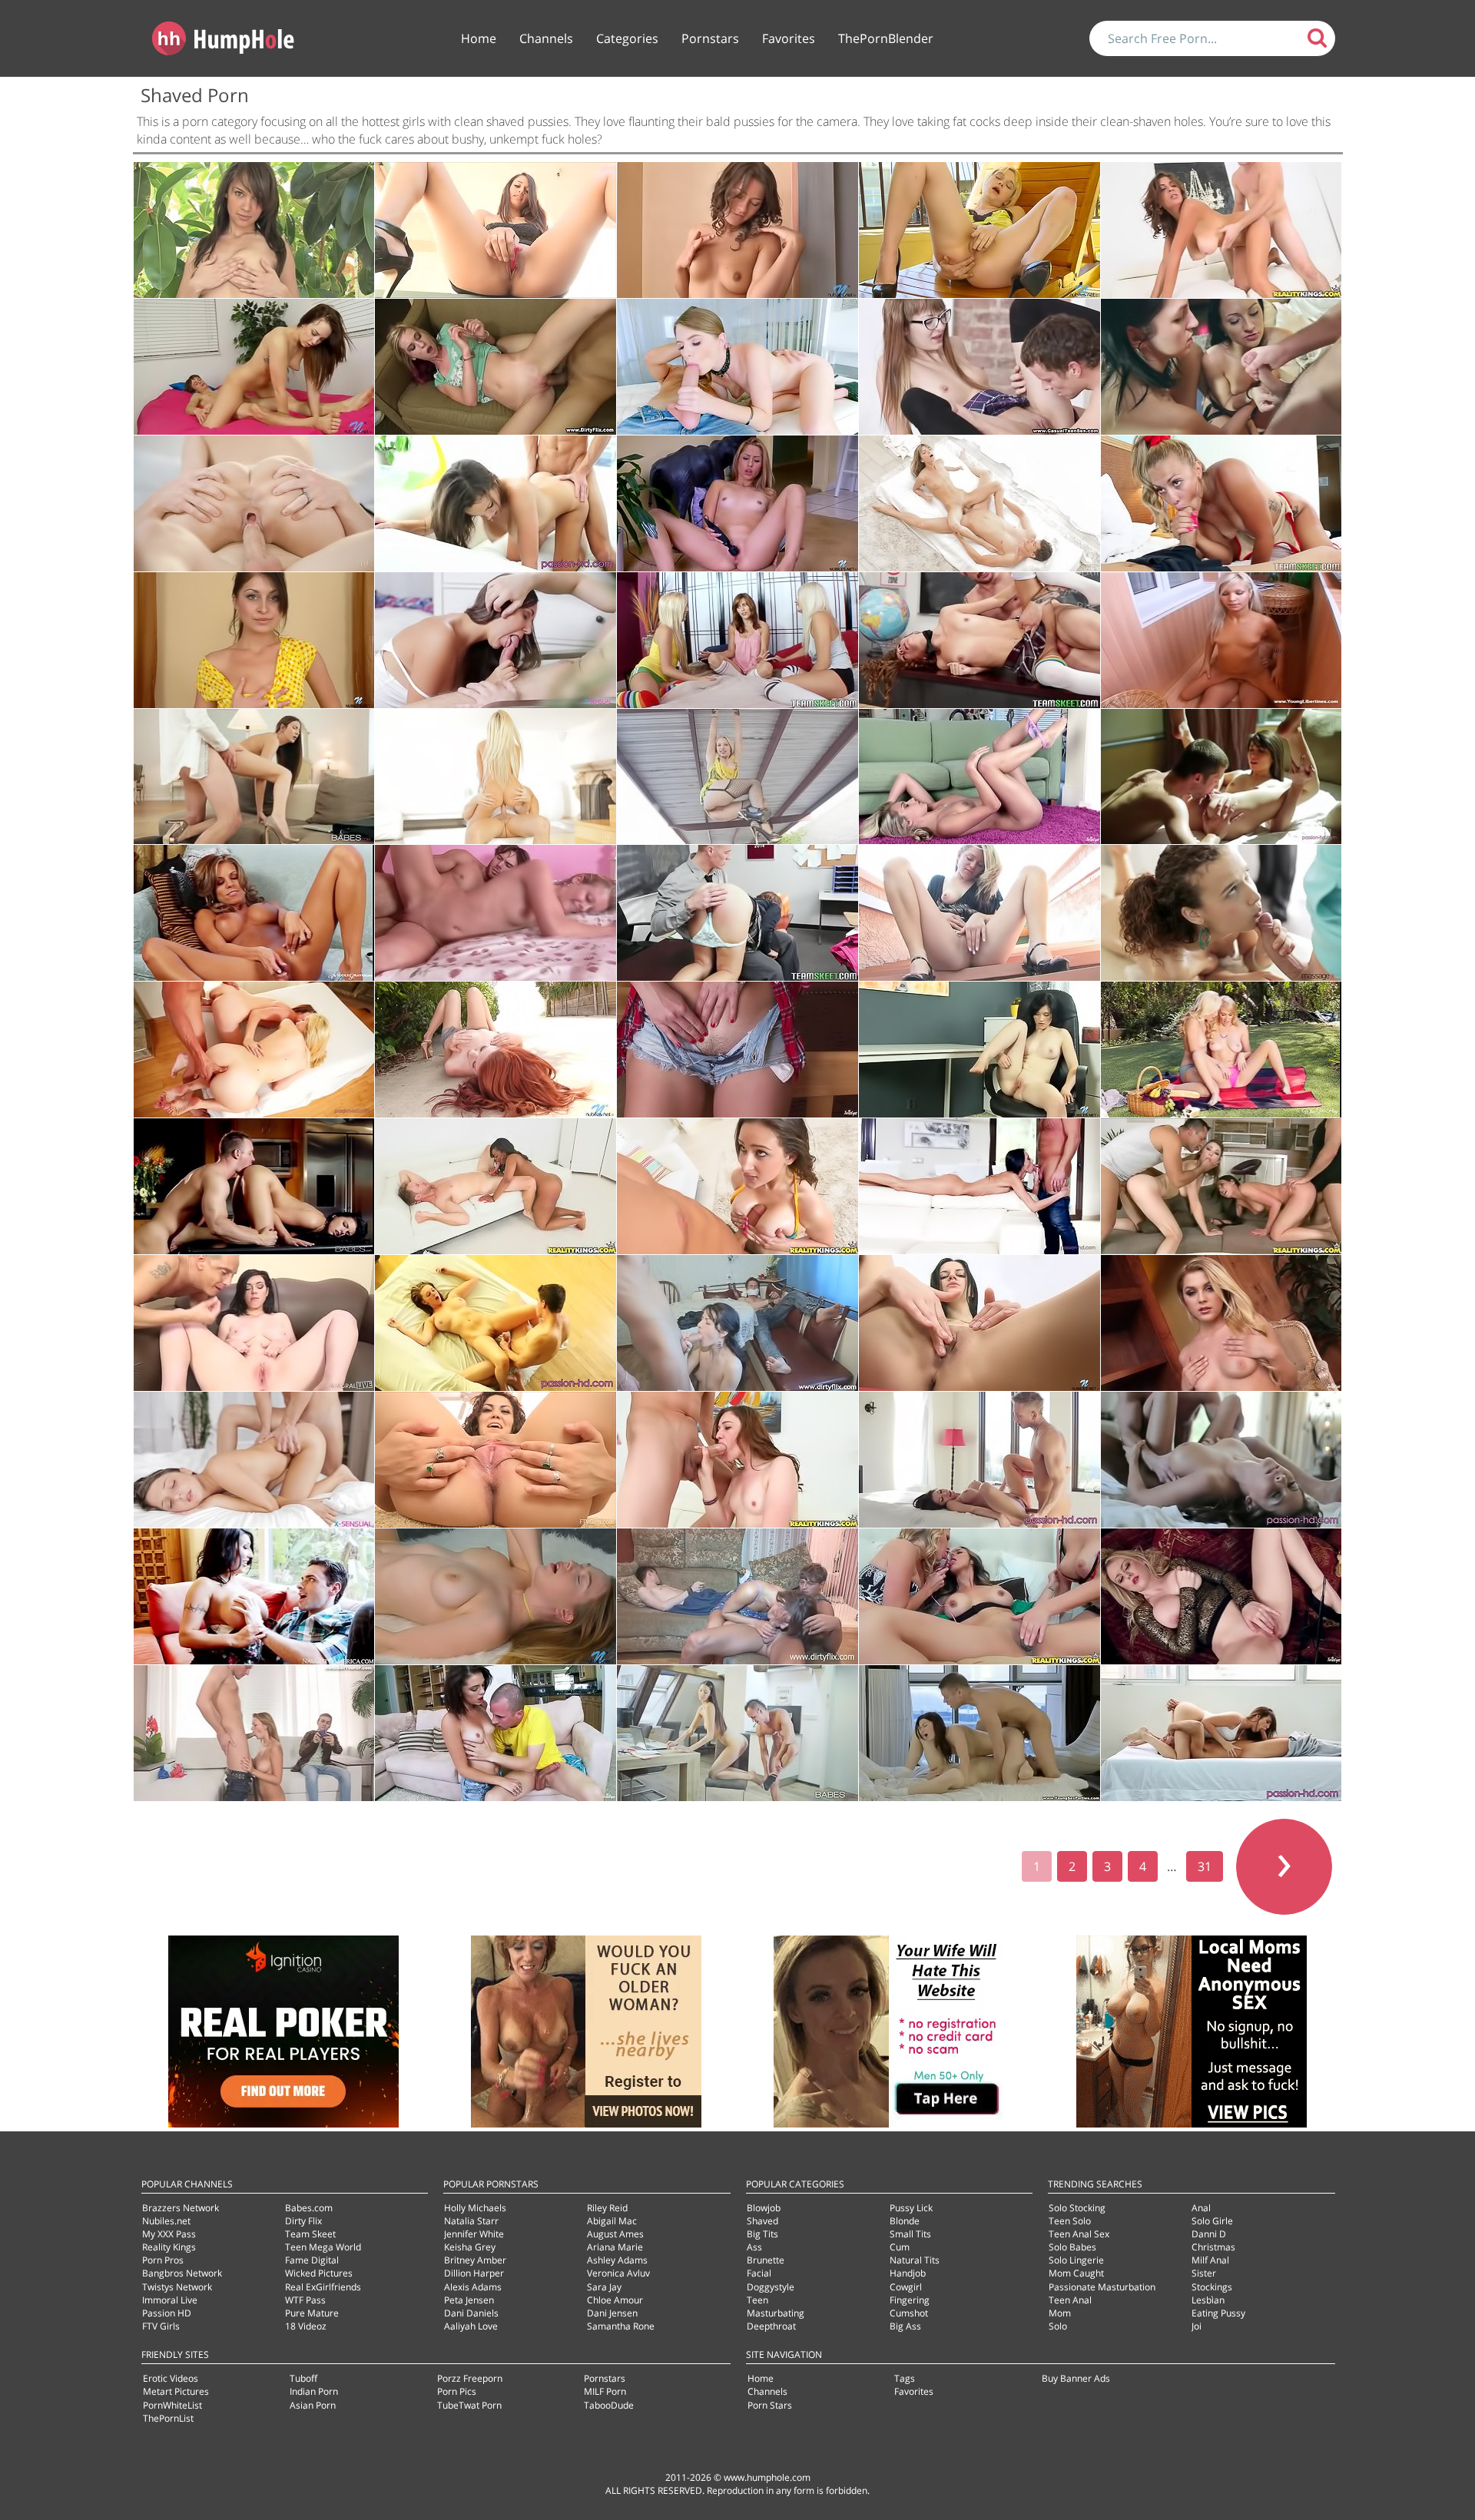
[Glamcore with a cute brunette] (1221, 777)
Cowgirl (906, 2287)
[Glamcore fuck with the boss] (737, 1733)
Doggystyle (771, 2287)
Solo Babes (1072, 2247)
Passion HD (167, 2313)
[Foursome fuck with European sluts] (1221, 1186)
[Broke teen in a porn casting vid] (737, 1460)
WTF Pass (305, 2300)
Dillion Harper (474, 2273)
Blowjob (764, 2208)
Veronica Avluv (618, 2273)
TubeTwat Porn (469, 2405)
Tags (905, 2378)
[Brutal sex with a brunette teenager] (254, 367)
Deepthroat (771, 2326)
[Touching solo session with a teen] (737, 230)
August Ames (615, 2234)
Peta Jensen (469, 2300)
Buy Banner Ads (1076, 2378)
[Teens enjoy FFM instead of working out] (979, 1733)
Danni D (1209, 2234)
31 (1205, 1866)
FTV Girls (161, 2326)
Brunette (766, 2260)
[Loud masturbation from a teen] (979, 913)
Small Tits (910, 2234)
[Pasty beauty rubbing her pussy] (1221, 1596)
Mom (1060, 2313)
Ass (754, 2247)
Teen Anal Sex (1079, 2234)
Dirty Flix (303, 2221)
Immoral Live (170, 2300)
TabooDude (609, 2405)
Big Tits (762, 2234)
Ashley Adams (617, 2260)
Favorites (789, 38)
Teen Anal (1070, 2300)
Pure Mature (312, 2313)
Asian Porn (313, 2405)
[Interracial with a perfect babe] (496, 1186)
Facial (759, 2273)
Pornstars (710, 38)
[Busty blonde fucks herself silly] (496, 1596)
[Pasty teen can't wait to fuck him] (737, 367)
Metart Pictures (176, 2391)
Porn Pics (457, 2391)
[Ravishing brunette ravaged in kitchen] (254, 1186)
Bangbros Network (182, 2273)
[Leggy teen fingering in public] (496, 230)
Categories (627, 38)
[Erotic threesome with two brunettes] (1221, 367)
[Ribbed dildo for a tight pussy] (254, 640)
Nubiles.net (166, 2221)
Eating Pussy (1218, 2313)
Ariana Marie (615, 2247)
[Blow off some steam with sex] (979, 1460)
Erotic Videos (171, 2378)
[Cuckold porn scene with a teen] (737, 1323)
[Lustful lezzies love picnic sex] (1221, 1050)
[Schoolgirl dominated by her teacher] (979, 640)
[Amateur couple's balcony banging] (1221, 640)
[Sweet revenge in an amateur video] (737, 1596)
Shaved (762, 2221)
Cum (900, 2247)
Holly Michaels (475, 2208)
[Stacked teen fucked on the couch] (737, 1186)
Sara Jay (604, 2287)
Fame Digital (312, 2260)
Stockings (1212, 2287)
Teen (757, 2300)
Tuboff (303, 2378)
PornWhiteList (172, 2405)
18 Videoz (306, 2326)
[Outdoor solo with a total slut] (496, 1050)
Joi (1197, 2326)
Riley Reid (607, 2208)
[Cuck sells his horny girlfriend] (254, 1733)
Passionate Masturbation (1102, 2287)
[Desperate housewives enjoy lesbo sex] (979, 1596)
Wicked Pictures (319, 2273)
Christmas (1213, 2247)
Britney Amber (475, 2260)
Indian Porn (314, 2391)
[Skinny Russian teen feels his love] (979, 503)
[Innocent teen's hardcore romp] (496, 913)
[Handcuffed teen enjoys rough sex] (496, 367)
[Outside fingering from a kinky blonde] (979, 230)
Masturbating (776, 2313)
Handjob (908, 2273)
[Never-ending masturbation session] (737, 777)
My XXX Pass (169, 2234)
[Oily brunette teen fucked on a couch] (254, 1323)
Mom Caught (1076, 2273)
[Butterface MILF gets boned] (254, 1596)
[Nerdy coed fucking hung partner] (979, 367)
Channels (546, 38)
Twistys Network (177, 2287)
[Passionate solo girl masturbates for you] (1221, 1323)
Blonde (905, 2221)
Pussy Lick (911, 2208)
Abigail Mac (612, 2221)
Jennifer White (474, 2234)
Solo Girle (1212, 2221)
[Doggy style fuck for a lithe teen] (254, 503)
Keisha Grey (470, 2247)
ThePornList (168, 2418)
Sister (1204, 2273)
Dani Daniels (471, 2313)
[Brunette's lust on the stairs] (496, 1460)
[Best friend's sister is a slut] (496, 1733)
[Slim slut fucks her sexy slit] (979, 1323)
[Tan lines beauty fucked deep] (496, 503)
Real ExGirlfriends (323, 2287)
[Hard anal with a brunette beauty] (1221, 1733)
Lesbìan (1208, 2300)
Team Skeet (310, 2234)
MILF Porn (605, 2391)
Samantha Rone (621, 2326)
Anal (1201, 2208)
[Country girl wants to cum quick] (737, 1050)
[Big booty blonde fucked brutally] (1221, 503)
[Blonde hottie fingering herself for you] (979, 777)
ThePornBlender (886, 38)
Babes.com (309, 2208)
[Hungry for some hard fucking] (254, 1460)
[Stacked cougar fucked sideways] (1221, 230)
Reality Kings (169, 2247)
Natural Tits (915, 2260)
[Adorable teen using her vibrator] (737, 503)
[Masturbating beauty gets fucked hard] (979, 1186)
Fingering (910, 2300)
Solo (1058, 2326)
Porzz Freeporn (470, 2378)
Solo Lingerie (1076, 2260)
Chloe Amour (615, 2300)
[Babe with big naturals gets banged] (496, 1323)
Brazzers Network (181, 2208)
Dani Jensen (612, 2313)
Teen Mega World (323, 2247)
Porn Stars (770, 2405)
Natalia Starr (471, 2221)
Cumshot (909, 2313)
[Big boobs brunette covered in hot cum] (254, 777)
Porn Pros (163, 2260)
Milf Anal (1210, 2260)
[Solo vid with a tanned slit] (254, 913)
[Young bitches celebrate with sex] (737, 640)
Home (479, 38)
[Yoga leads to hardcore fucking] (1221, 1460)
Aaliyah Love (471, 2326)
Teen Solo (1070, 2221)
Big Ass (905, 2326)
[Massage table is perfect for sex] (1221, 913)
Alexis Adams (473, 2287)
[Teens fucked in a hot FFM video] (254, 1050)
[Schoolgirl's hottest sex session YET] (737, 913)
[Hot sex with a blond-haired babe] (496, 777)
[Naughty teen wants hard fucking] (496, 640)
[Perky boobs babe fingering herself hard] (979, 1050)
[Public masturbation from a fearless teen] (254, 230)
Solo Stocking (1077, 2208)
